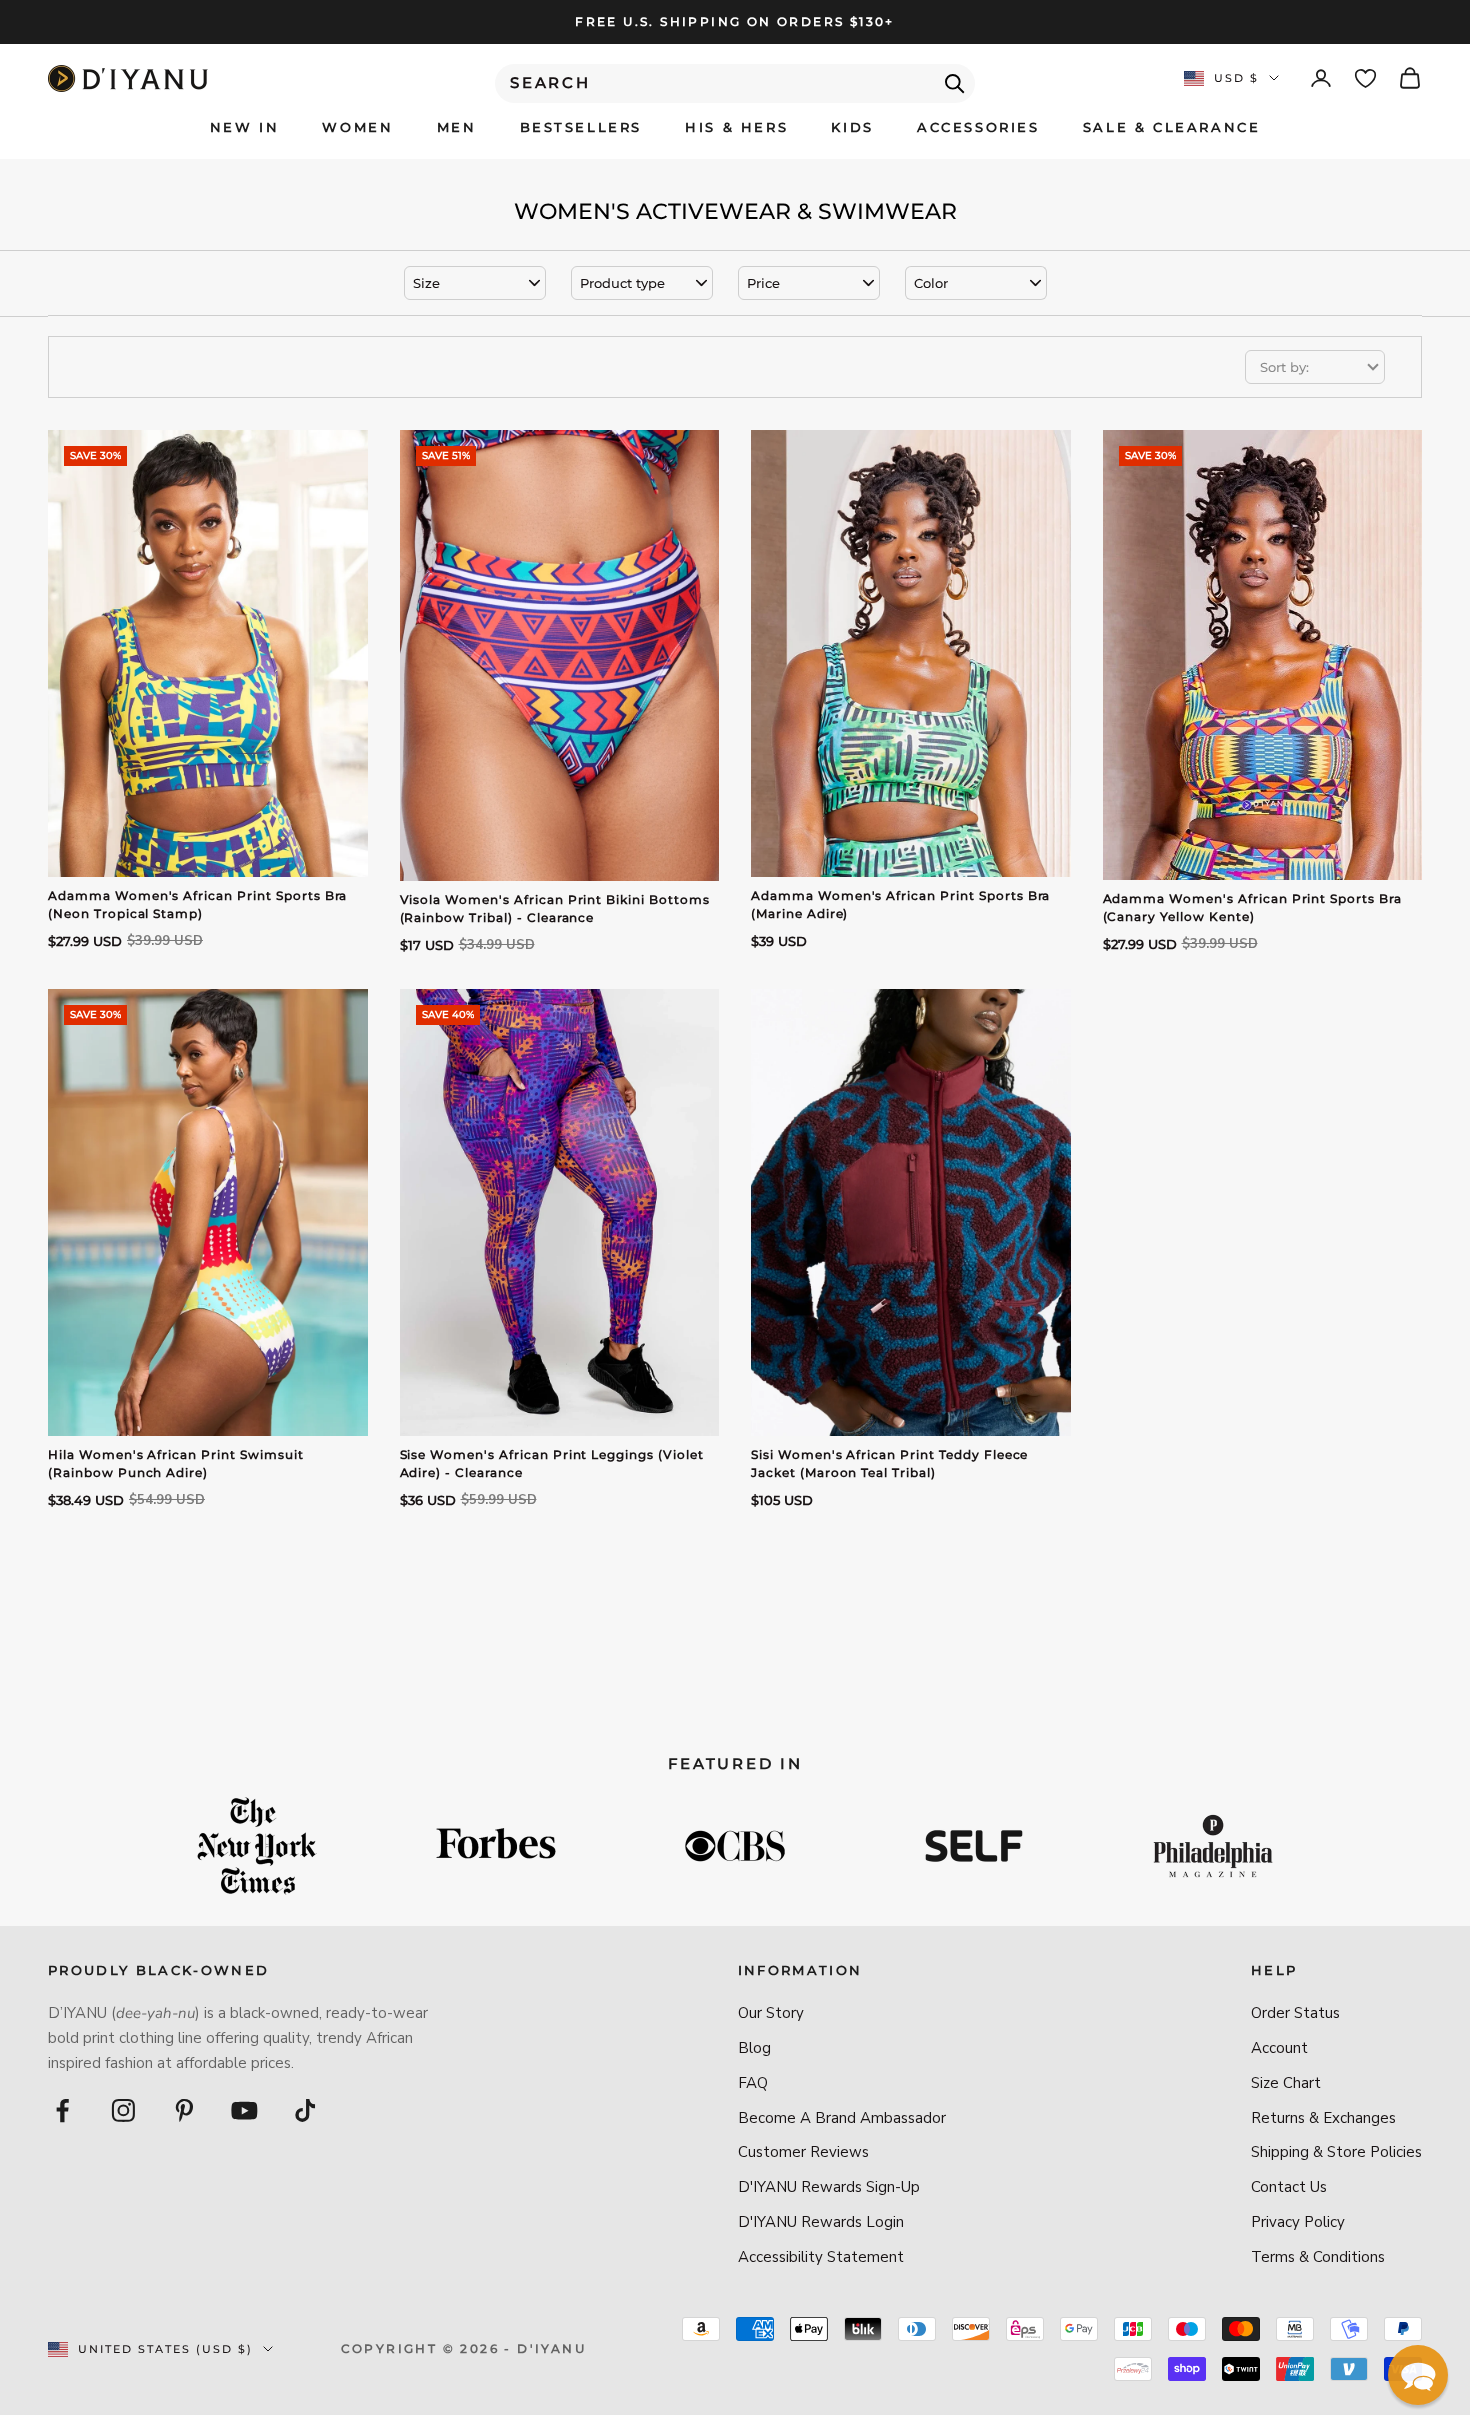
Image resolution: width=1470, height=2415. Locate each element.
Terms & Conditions (1318, 2257)
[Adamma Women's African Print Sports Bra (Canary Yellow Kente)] (1263, 655)
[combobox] (735, 83)
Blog (754, 2048)
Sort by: (1284, 367)
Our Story (771, 2013)
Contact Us (1289, 2187)
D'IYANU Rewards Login (821, 2222)
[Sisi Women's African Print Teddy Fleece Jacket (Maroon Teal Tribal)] (911, 1212)
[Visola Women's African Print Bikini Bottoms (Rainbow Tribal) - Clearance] (560, 655)
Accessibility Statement (821, 2257)
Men (457, 127)
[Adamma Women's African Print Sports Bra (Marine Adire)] (911, 653)
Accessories (978, 127)
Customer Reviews (803, 2152)
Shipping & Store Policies (1336, 2152)
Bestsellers (581, 127)
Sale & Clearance (1172, 127)
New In (245, 127)
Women (357, 127)
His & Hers (736, 127)
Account (1279, 2048)
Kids (852, 127)
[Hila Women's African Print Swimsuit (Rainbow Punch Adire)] (208, 1212)
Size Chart (1286, 2083)
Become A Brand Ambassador (842, 2118)
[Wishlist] (1365, 78)
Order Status (1295, 2013)
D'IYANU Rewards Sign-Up (829, 2187)
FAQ (753, 2083)
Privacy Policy (1298, 2222)
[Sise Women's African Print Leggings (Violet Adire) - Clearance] (560, 1212)
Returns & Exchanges (1323, 2118)
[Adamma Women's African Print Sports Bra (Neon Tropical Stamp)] (208, 653)
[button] (1418, 2375)
